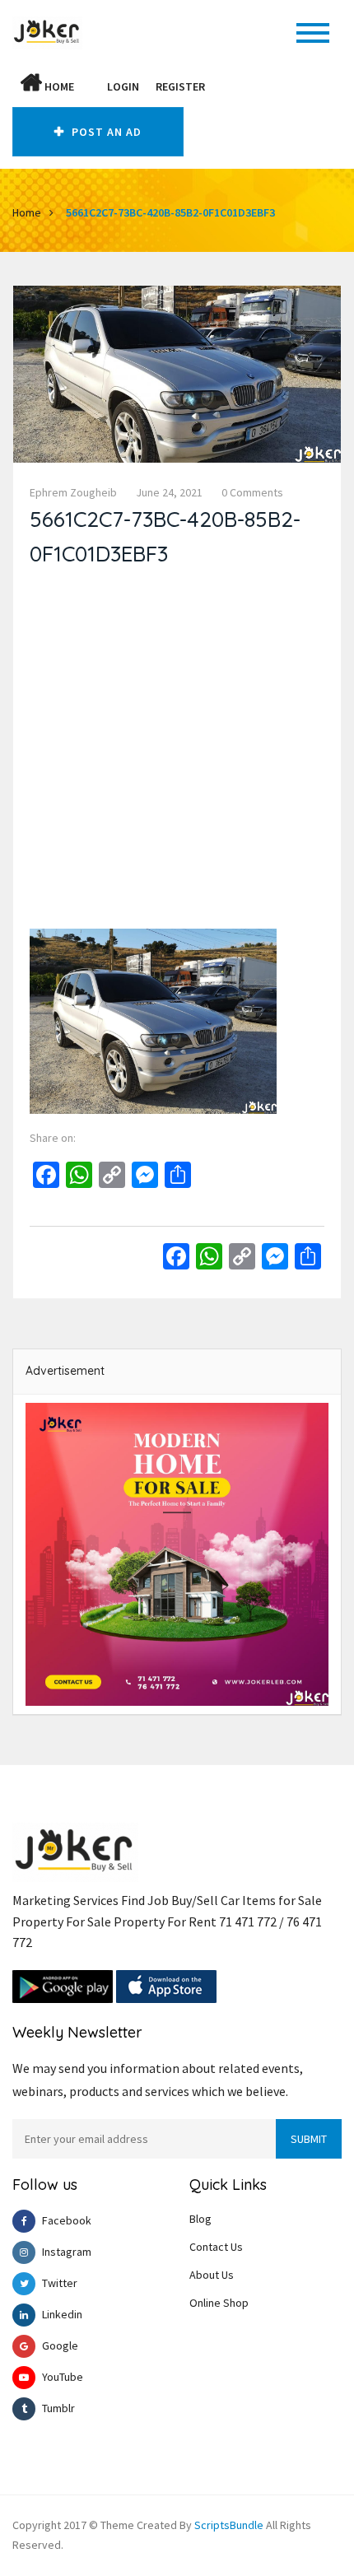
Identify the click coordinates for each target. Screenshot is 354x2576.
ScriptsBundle (229, 2525)
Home (58, 86)
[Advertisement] (177, 752)
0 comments (252, 492)
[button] (91, 86)
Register (180, 86)
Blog (200, 2219)
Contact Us (216, 2247)
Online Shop (219, 2303)
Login (123, 86)
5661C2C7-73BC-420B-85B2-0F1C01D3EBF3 (170, 212)
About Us (212, 2275)
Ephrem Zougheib (73, 492)
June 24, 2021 (169, 492)
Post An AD (105, 132)
